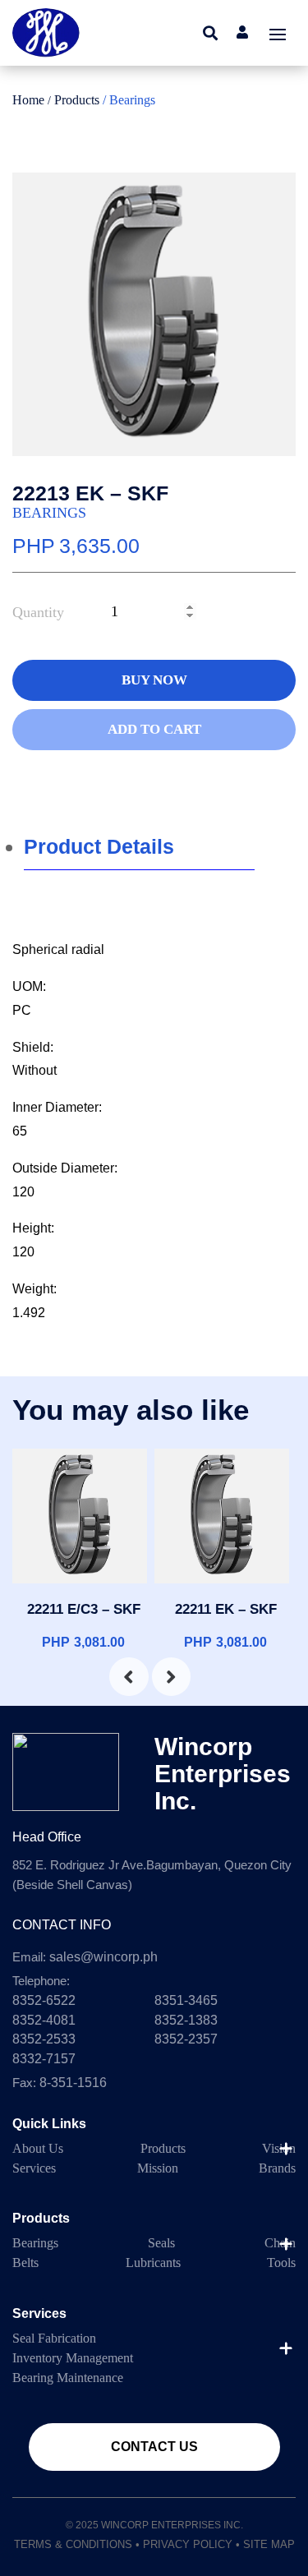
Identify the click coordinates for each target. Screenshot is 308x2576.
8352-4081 (44, 2020)
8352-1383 (186, 2020)
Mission (158, 2168)
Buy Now (154, 680)
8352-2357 (186, 2039)
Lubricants (153, 2263)
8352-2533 (44, 2039)
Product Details (99, 846)
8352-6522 (44, 2000)
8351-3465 (186, 2000)
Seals (161, 2243)
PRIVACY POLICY (188, 2544)
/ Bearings (129, 100)
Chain (280, 2243)
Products (78, 100)
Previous (117, 1675)
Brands (277, 2168)
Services (34, 2168)
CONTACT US (154, 2447)
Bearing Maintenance (68, 2378)
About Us (38, 2148)
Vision (279, 2148)
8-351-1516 (73, 2083)
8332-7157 (44, 2059)
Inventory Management (73, 2358)
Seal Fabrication (54, 2338)
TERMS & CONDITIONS (73, 2544)
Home (28, 100)
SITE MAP (269, 2544)
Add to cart (154, 729)
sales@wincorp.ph (103, 1957)
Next (160, 1675)
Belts (25, 2263)
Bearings (49, 513)
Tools (281, 2263)
